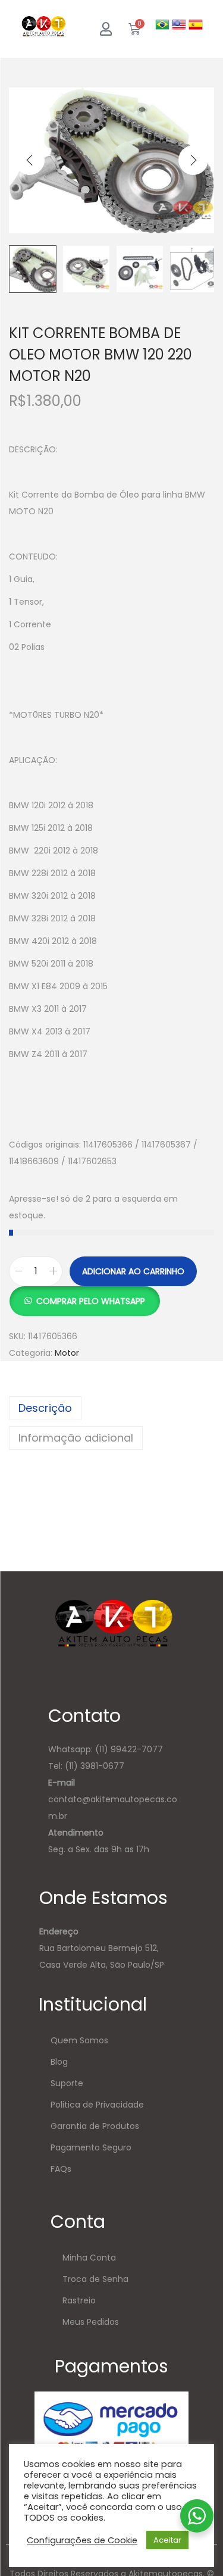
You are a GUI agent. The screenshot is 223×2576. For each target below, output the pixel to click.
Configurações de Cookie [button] (82, 2540)
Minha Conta (89, 2258)
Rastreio (79, 2300)
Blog (59, 2062)
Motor (67, 1353)
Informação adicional (76, 1438)
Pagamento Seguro (91, 2147)
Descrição (45, 1408)
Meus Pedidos (91, 2322)
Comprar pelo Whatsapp (91, 1301)
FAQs (61, 2169)
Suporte (67, 2083)
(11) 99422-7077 (129, 1749)
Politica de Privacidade (97, 2105)
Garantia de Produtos (95, 2126)
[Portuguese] (164, 24)
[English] (180, 24)
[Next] (193, 160)
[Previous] (30, 160)
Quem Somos (79, 2040)
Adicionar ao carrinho (133, 1271)
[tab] (111, 1408)
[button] (84, 1295)
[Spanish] (196, 24)
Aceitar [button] (167, 2540)
